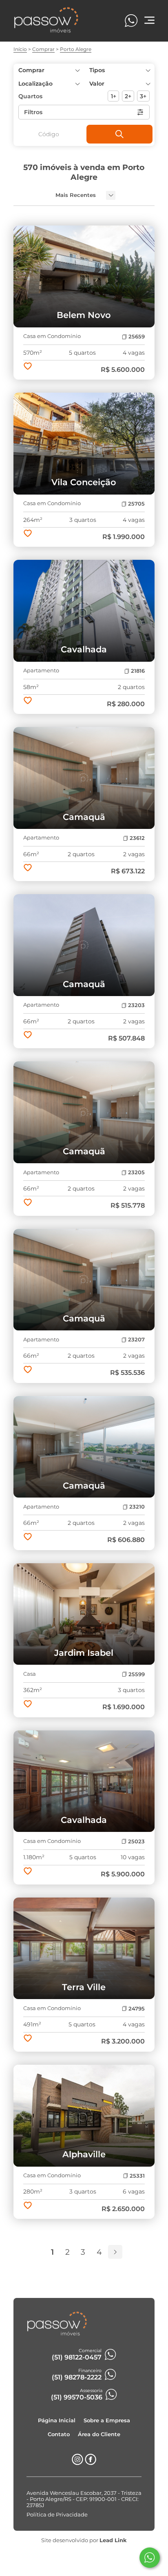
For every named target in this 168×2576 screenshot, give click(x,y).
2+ (128, 96)
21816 (138, 671)
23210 (137, 1507)
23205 (136, 1172)
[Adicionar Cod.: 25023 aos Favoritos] (28, 1872)
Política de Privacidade (57, 2515)
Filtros (33, 112)
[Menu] (149, 21)
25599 (137, 1674)
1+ (114, 96)
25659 (137, 337)
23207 (136, 1340)
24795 (137, 2009)
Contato (59, 2434)
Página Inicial (57, 2420)
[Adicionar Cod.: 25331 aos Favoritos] (28, 2206)
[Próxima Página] (115, 2252)
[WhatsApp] (131, 21)
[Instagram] (77, 2463)
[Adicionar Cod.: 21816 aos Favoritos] (28, 701)
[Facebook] (91, 2463)
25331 (137, 2176)
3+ (143, 96)
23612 (137, 838)
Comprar (43, 49)
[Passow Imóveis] (46, 31)
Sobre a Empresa (107, 2420)
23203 (136, 1005)
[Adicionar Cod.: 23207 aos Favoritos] (28, 1370)
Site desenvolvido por (84, 2540)
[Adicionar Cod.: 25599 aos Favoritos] (28, 1705)
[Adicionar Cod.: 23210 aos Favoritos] (28, 1538)
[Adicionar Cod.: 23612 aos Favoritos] (28, 868)
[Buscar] (119, 134)
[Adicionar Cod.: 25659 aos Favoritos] (28, 367)
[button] (119, 84)
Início (20, 49)
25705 (136, 504)
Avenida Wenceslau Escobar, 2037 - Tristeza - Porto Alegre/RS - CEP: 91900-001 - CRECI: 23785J (84, 2499)
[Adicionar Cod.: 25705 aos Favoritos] (28, 534)
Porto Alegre (76, 49)
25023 (136, 1841)
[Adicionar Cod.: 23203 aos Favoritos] (28, 1036)
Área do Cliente (99, 2434)
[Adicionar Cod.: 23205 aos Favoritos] (28, 1203)
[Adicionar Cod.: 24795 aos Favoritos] (28, 2039)
